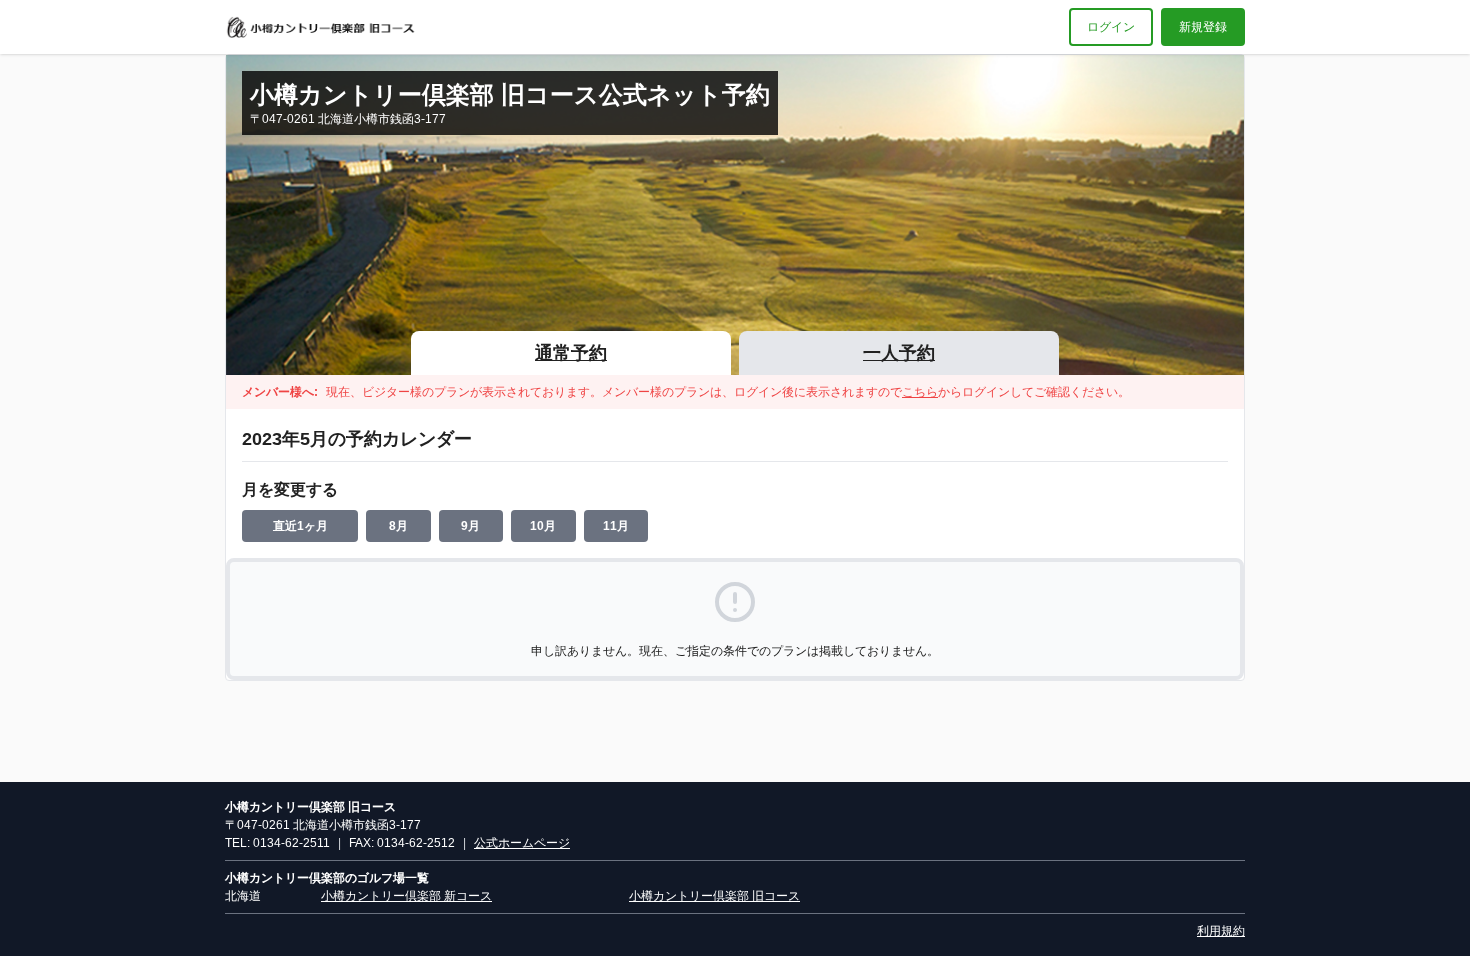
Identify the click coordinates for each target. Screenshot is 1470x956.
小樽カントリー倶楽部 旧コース (714, 896)
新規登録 (1203, 27)
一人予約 (899, 353)
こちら (920, 392)
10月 (543, 526)
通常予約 (571, 353)
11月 (616, 526)
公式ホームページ (522, 843)
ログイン (1111, 27)
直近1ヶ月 (300, 526)
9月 (470, 526)
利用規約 (1221, 931)
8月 (398, 526)
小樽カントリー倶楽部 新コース (406, 896)
